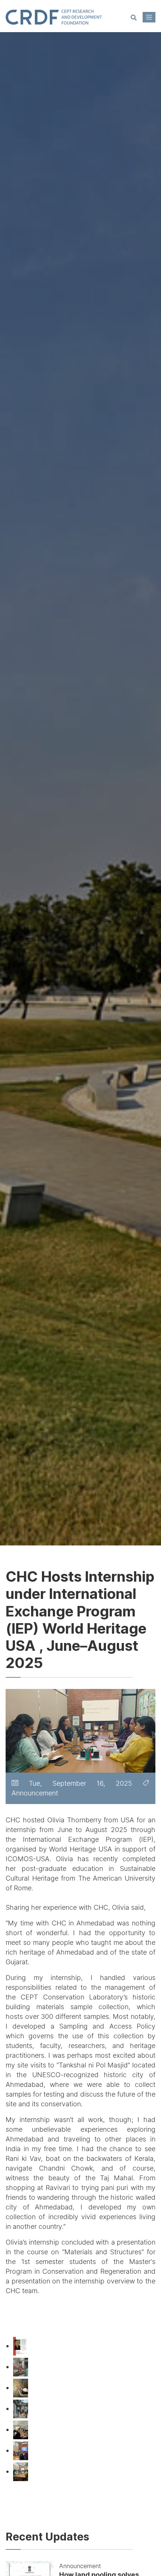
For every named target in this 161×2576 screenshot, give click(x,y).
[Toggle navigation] (149, 17)
